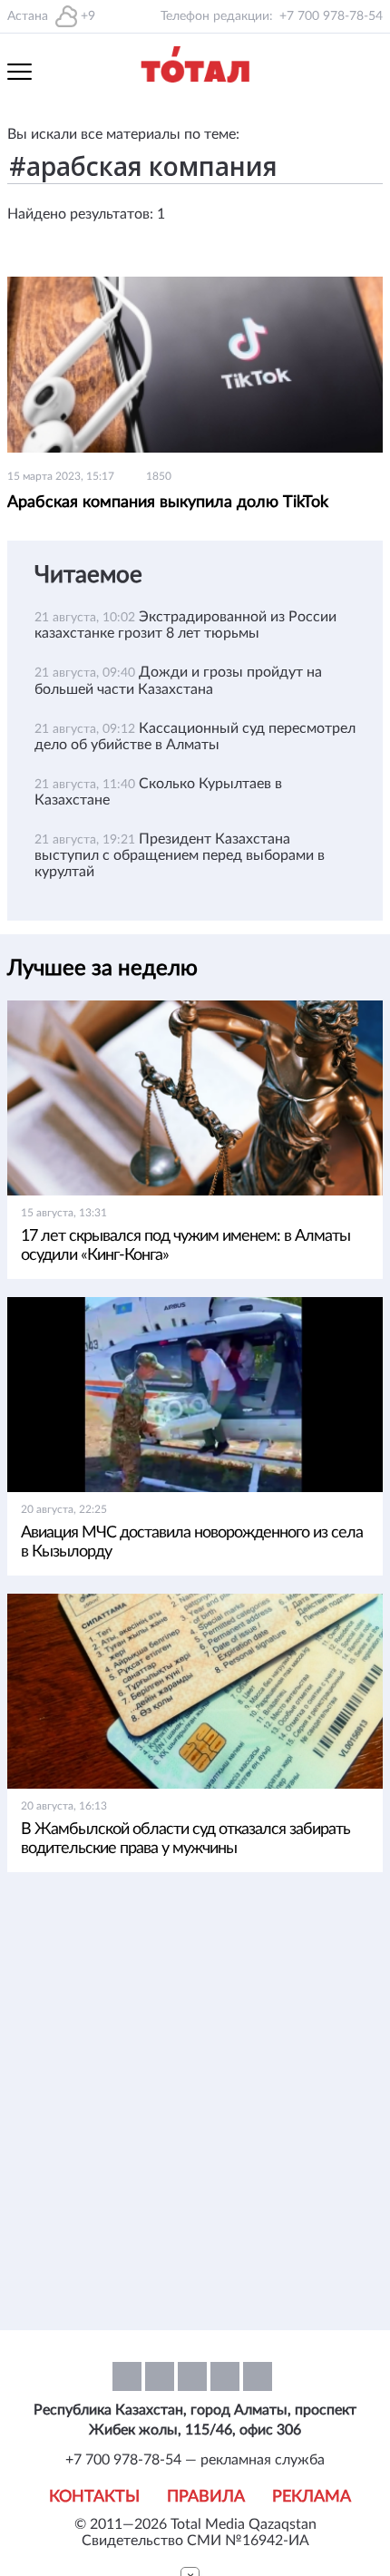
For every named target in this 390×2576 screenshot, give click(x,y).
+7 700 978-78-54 (331, 16)
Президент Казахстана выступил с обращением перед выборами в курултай (180, 855)
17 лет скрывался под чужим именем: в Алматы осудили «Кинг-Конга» (185, 1246)
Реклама (312, 2497)
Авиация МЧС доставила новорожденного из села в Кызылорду (192, 1542)
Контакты (94, 2497)
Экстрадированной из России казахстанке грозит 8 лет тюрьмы (185, 625)
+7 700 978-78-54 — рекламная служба (195, 2460)
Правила (206, 2497)
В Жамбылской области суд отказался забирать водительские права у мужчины (185, 1839)
